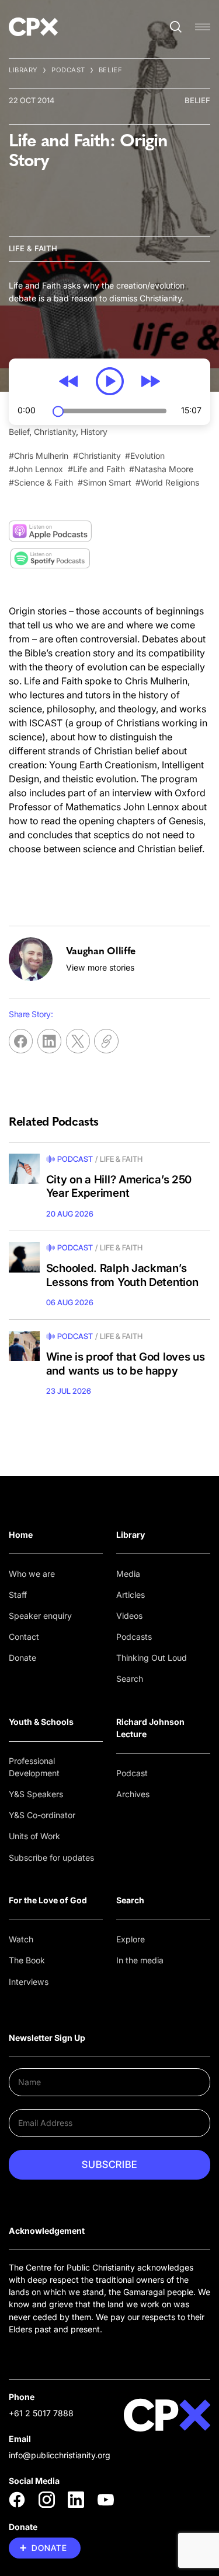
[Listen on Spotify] (50, 559)
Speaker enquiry (40, 1616)
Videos (129, 1616)
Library (23, 70)
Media (128, 1574)
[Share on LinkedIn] (49, 1041)
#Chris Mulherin (39, 456)
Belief (110, 70)
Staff (18, 1595)
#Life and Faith (96, 469)
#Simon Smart (105, 482)
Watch (21, 1939)
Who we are (32, 1574)
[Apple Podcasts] (50, 531)
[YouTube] (106, 2500)
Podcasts (134, 1637)
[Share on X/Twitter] (78, 1041)
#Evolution (145, 456)
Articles (131, 1595)
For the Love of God (48, 1900)
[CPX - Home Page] (33, 27)
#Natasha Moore (161, 469)
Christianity (55, 432)
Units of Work (34, 1836)
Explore (131, 1939)
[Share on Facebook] (21, 1041)
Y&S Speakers (36, 1794)
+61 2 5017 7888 (41, 2413)
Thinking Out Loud (152, 1658)
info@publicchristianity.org (60, 2455)
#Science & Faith (41, 482)
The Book (27, 1960)
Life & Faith (33, 248)
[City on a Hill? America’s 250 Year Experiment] (24, 1169)
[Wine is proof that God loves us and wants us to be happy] (24, 1346)
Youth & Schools (41, 1722)
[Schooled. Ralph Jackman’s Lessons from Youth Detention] (24, 1258)
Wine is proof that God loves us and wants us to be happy (126, 1364)
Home (21, 1535)
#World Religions (167, 482)
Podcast (68, 70)
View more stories (100, 967)
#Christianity (97, 456)
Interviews (29, 1982)
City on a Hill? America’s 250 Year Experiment (119, 1187)
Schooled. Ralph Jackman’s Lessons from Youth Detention (122, 1275)
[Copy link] (106, 1041)
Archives (133, 1794)
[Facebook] (17, 2500)
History (94, 432)
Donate (22, 1658)
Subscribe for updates (51, 1858)
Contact (24, 1637)
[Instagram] (47, 2500)
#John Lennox (36, 469)
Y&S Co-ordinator (42, 1815)
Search (130, 1679)
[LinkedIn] (76, 2500)
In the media (140, 1960)
